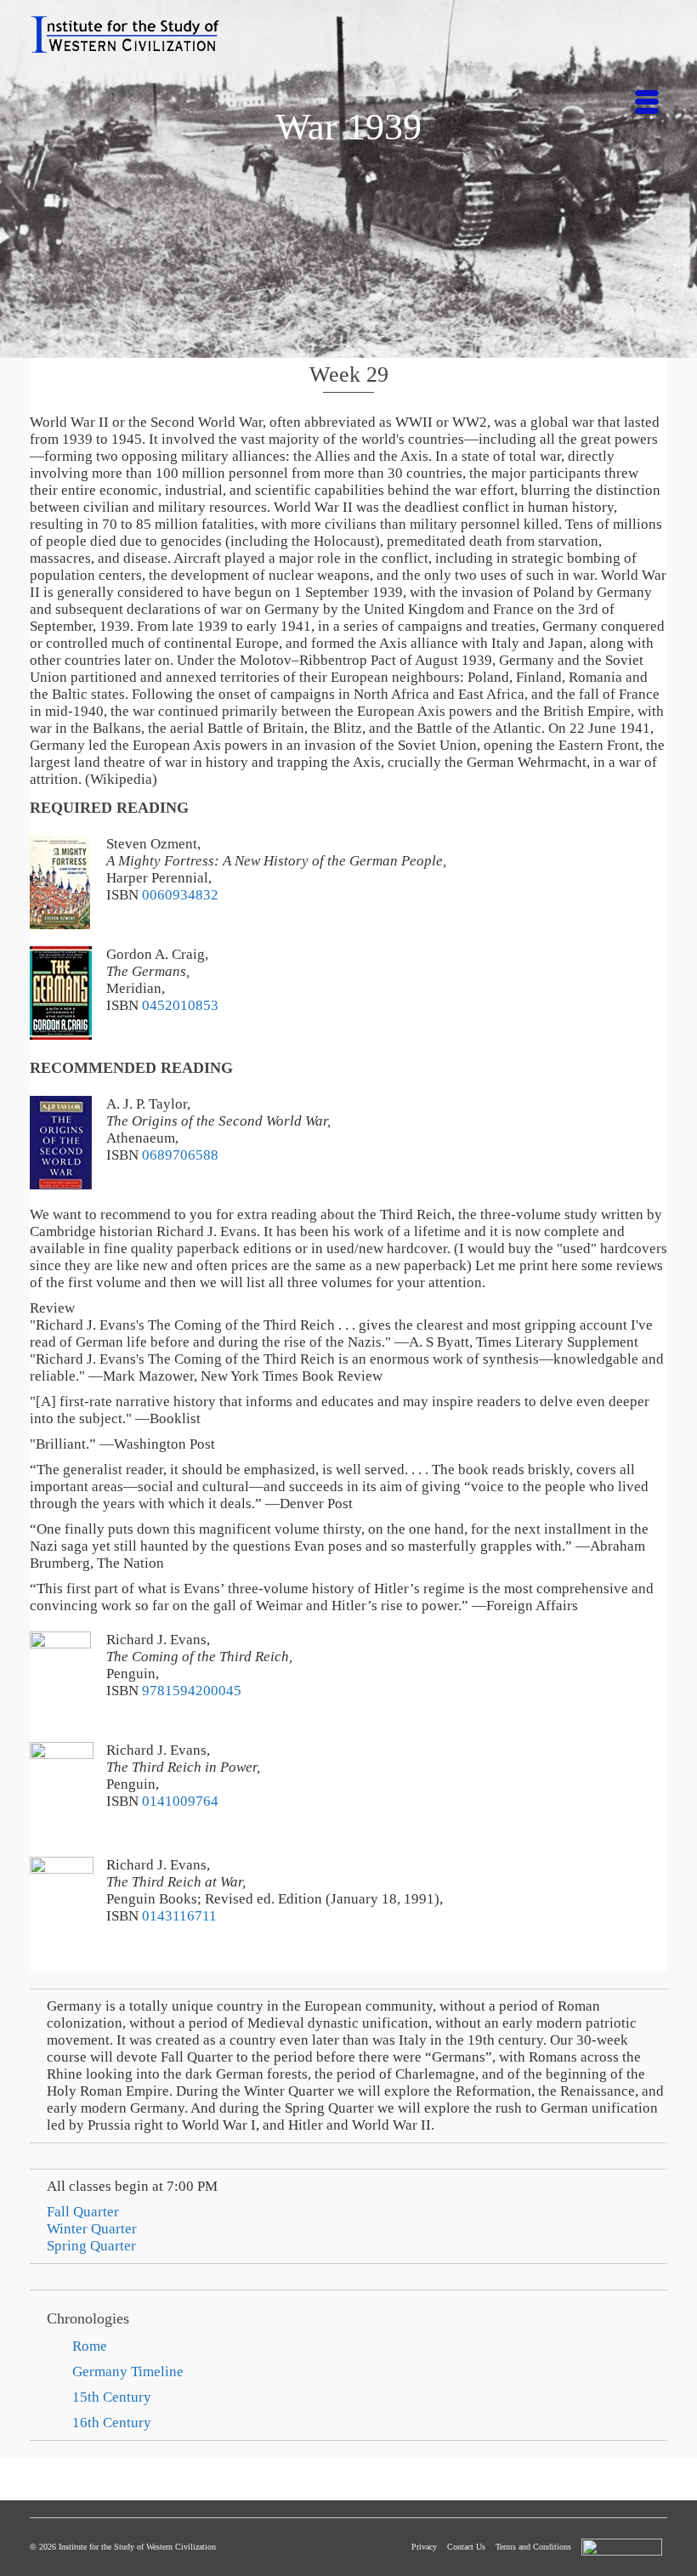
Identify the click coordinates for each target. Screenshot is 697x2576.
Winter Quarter (92, 2229)
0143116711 (179, 1916)
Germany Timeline (128, 2372)
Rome (90, 2346)
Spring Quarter (91, 2246)
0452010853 (180, 1005)
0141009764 (180, 1801)
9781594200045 (192, 1691)
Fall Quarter (83, 2212)
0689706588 (180, 1155)
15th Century (112, 2397)
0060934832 (180, 895)
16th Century (112, 2423)
